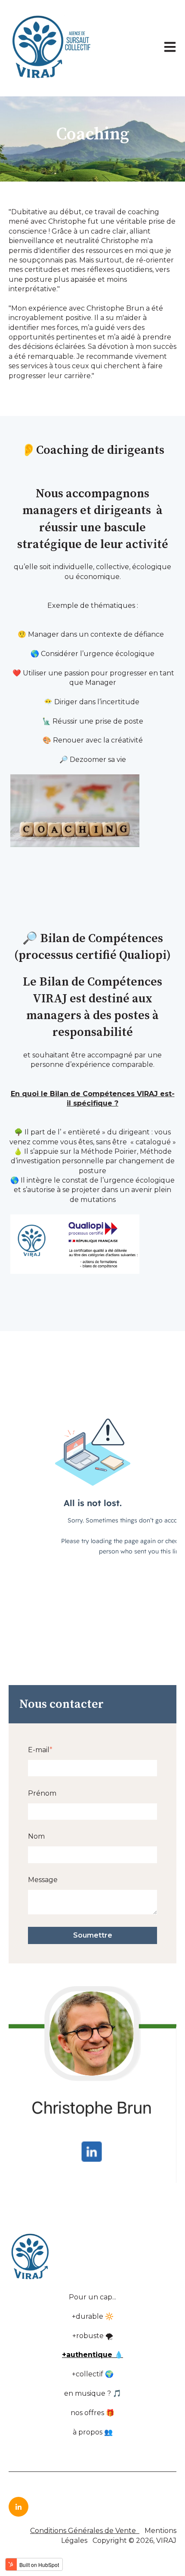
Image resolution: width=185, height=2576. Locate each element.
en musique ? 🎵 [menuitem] (93, 2393)
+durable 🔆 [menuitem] (93, 2316)
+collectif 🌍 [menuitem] (93, 2374)
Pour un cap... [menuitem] (92, 2297)
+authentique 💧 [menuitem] (92, 2355)
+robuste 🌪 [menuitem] (93, 2336)
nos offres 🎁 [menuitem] (92, 2413)
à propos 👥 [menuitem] (93, 2432)
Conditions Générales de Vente (83, 2531)
